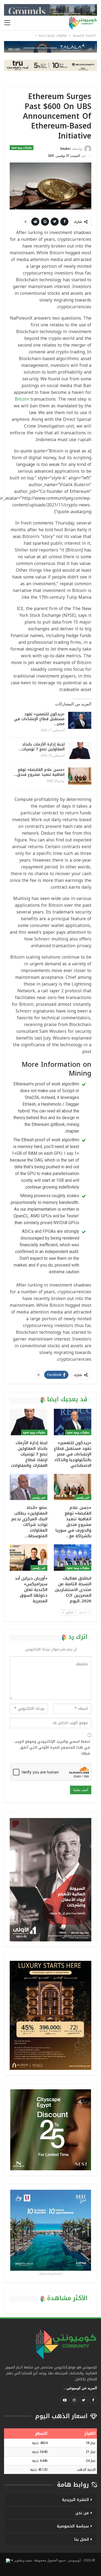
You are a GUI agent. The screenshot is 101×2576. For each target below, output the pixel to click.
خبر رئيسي (83, 1497)
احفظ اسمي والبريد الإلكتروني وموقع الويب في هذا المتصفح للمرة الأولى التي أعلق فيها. (52, 1748)
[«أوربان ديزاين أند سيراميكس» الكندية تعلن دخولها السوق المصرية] (29, 1558)
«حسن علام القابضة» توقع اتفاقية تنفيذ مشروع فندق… (39, 772)
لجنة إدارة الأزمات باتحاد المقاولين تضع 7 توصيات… (41, 747)
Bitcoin (22, 399)
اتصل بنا (82, 2539)
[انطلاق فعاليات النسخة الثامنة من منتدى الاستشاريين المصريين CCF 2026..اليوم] (73, 1558)
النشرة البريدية (75, 2500)
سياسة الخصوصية (73, 2526)
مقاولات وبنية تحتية (22, 148)
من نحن (82, 2513)
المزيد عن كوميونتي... (80, 2388)
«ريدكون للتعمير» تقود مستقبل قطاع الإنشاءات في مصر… (39, 719)
